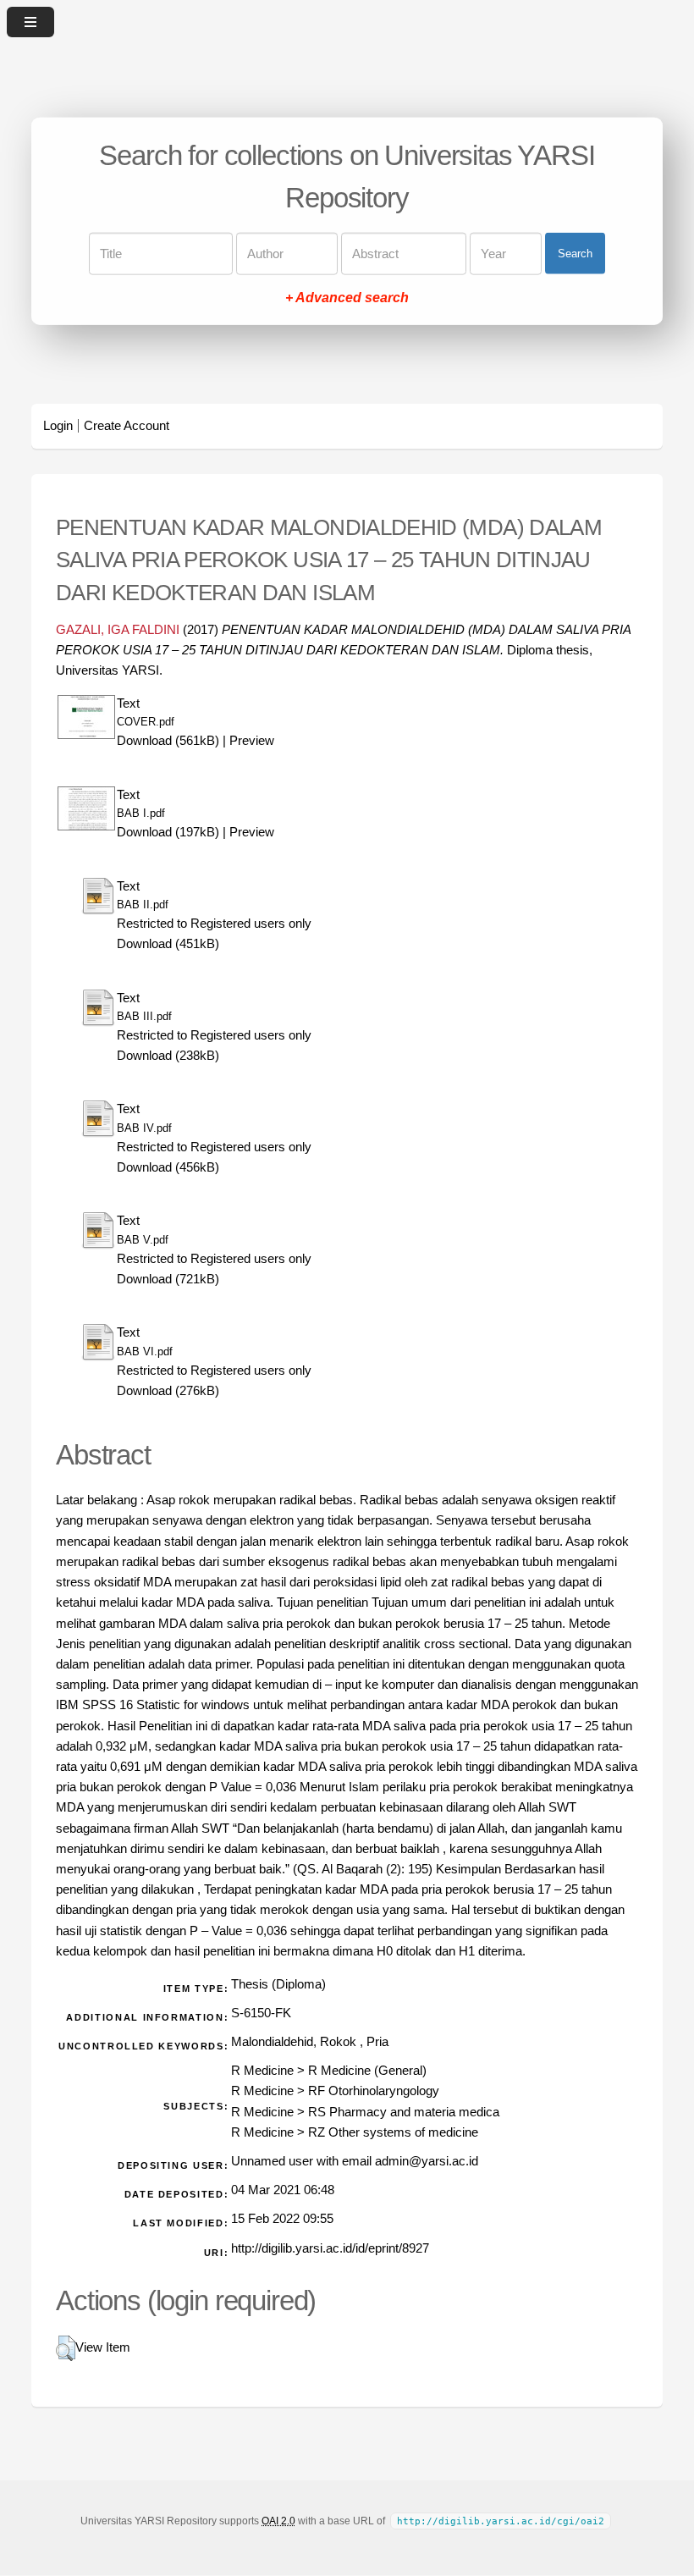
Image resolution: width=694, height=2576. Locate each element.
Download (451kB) (168, 944)
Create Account (127, 426)
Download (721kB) (168, 1279)
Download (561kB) (168, 741)
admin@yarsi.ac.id (427, 2161)
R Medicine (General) (367, 2071)
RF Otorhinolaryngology (374, 2091)
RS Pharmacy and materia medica (404, 2112)
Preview (252, 741)
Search (575, 254)
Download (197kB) (168, 832)
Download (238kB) (168, 1056)
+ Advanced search (347, 297)
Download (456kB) (168, 1167)
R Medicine (262, 2071)
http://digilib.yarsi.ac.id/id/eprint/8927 (330, 2248)
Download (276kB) (168, 1391)
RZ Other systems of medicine (393, 2132)
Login (58, 426)
